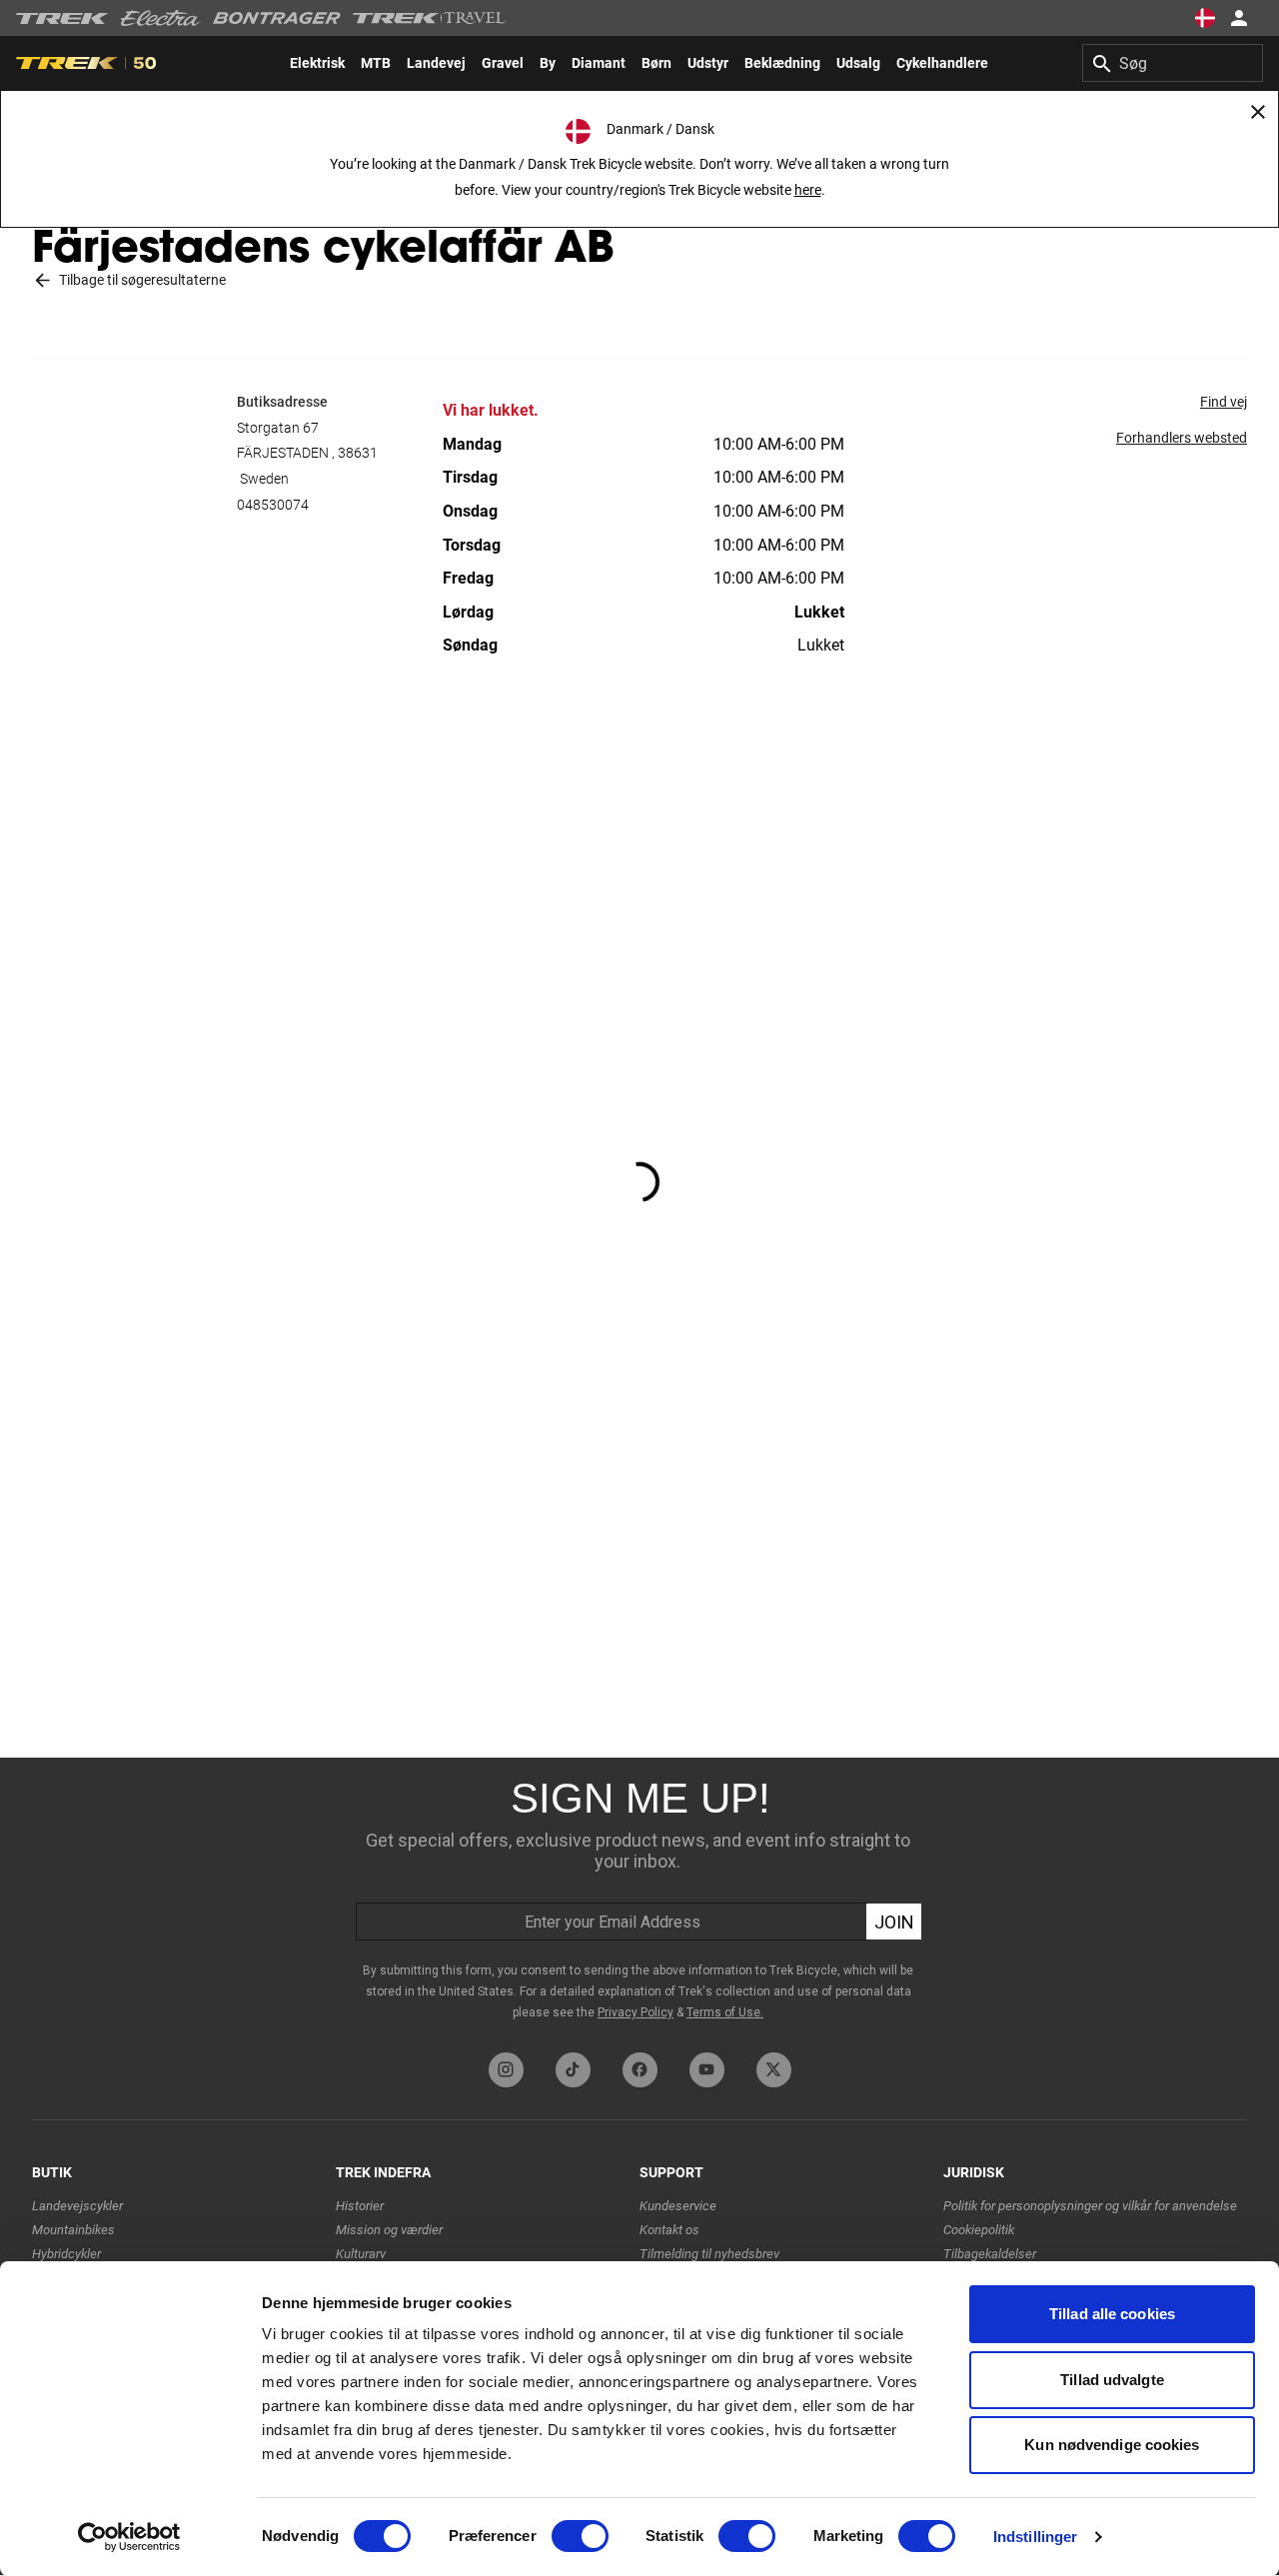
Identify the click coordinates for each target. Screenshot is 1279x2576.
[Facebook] (640, 2070)
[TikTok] (573, 2070)
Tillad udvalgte (1112, 2380)
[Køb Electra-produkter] (161, 18)
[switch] (580, 2536)
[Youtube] (707, 2070)
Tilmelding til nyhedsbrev (709, 2254)
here (808, 190)
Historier (360, 2206)
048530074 (273, 505)
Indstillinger (1035, 2537)
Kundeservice (678, 2206)
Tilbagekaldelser (990, 2254)
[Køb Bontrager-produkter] (277, 18)
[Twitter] (774, 2070)
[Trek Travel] (430, 18)
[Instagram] (506, 2070)
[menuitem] (317, 63)
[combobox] (1173, 63)
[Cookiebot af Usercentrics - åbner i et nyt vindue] (129, 2537)
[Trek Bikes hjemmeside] (62, 18)
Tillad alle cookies (1112, 2314)
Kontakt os (669, 2230)
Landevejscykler (77, 2206)
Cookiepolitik (979, 2230)
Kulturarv (361, 2254)
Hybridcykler (66, 2254)
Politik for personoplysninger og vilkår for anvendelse (1090, 2206)
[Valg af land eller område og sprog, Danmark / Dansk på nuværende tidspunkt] (1205, 18)
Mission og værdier (389, 2230)
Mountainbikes (73, 2230)
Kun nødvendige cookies (1112, 2445)
